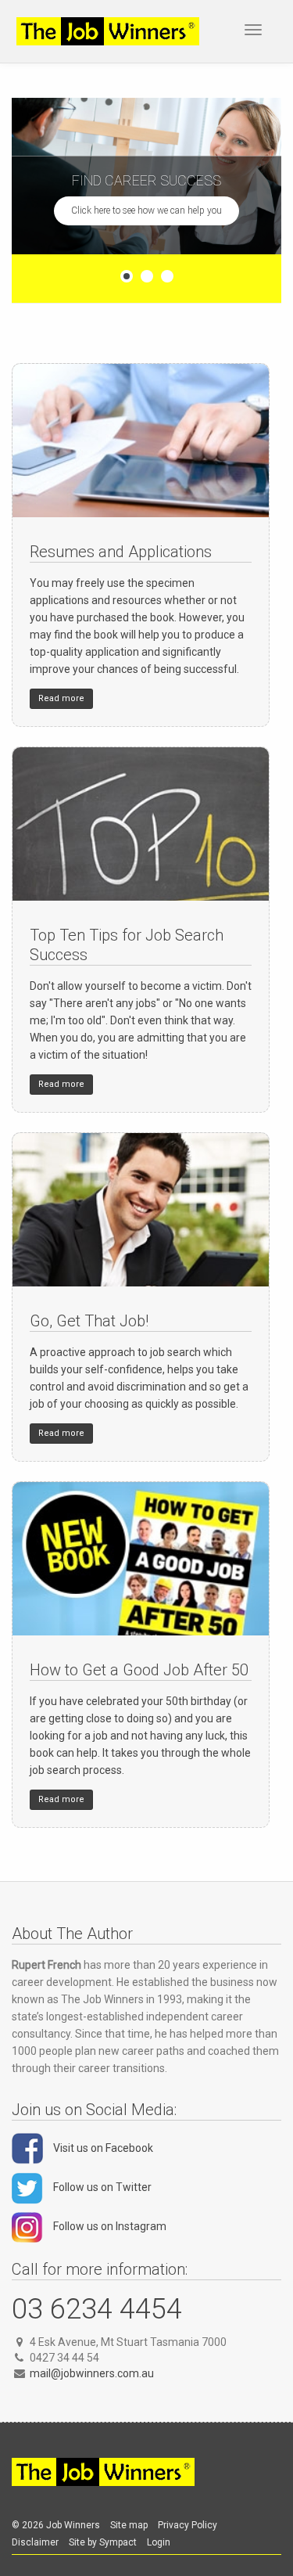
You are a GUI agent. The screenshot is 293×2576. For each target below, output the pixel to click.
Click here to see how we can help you (146, 210)
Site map (129, 2525)
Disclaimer (35, 2542)
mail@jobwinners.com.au (92, 2373)
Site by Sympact (103, 2542)
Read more (61, 698)
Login (159, 2542)
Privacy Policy (188, 2525)
